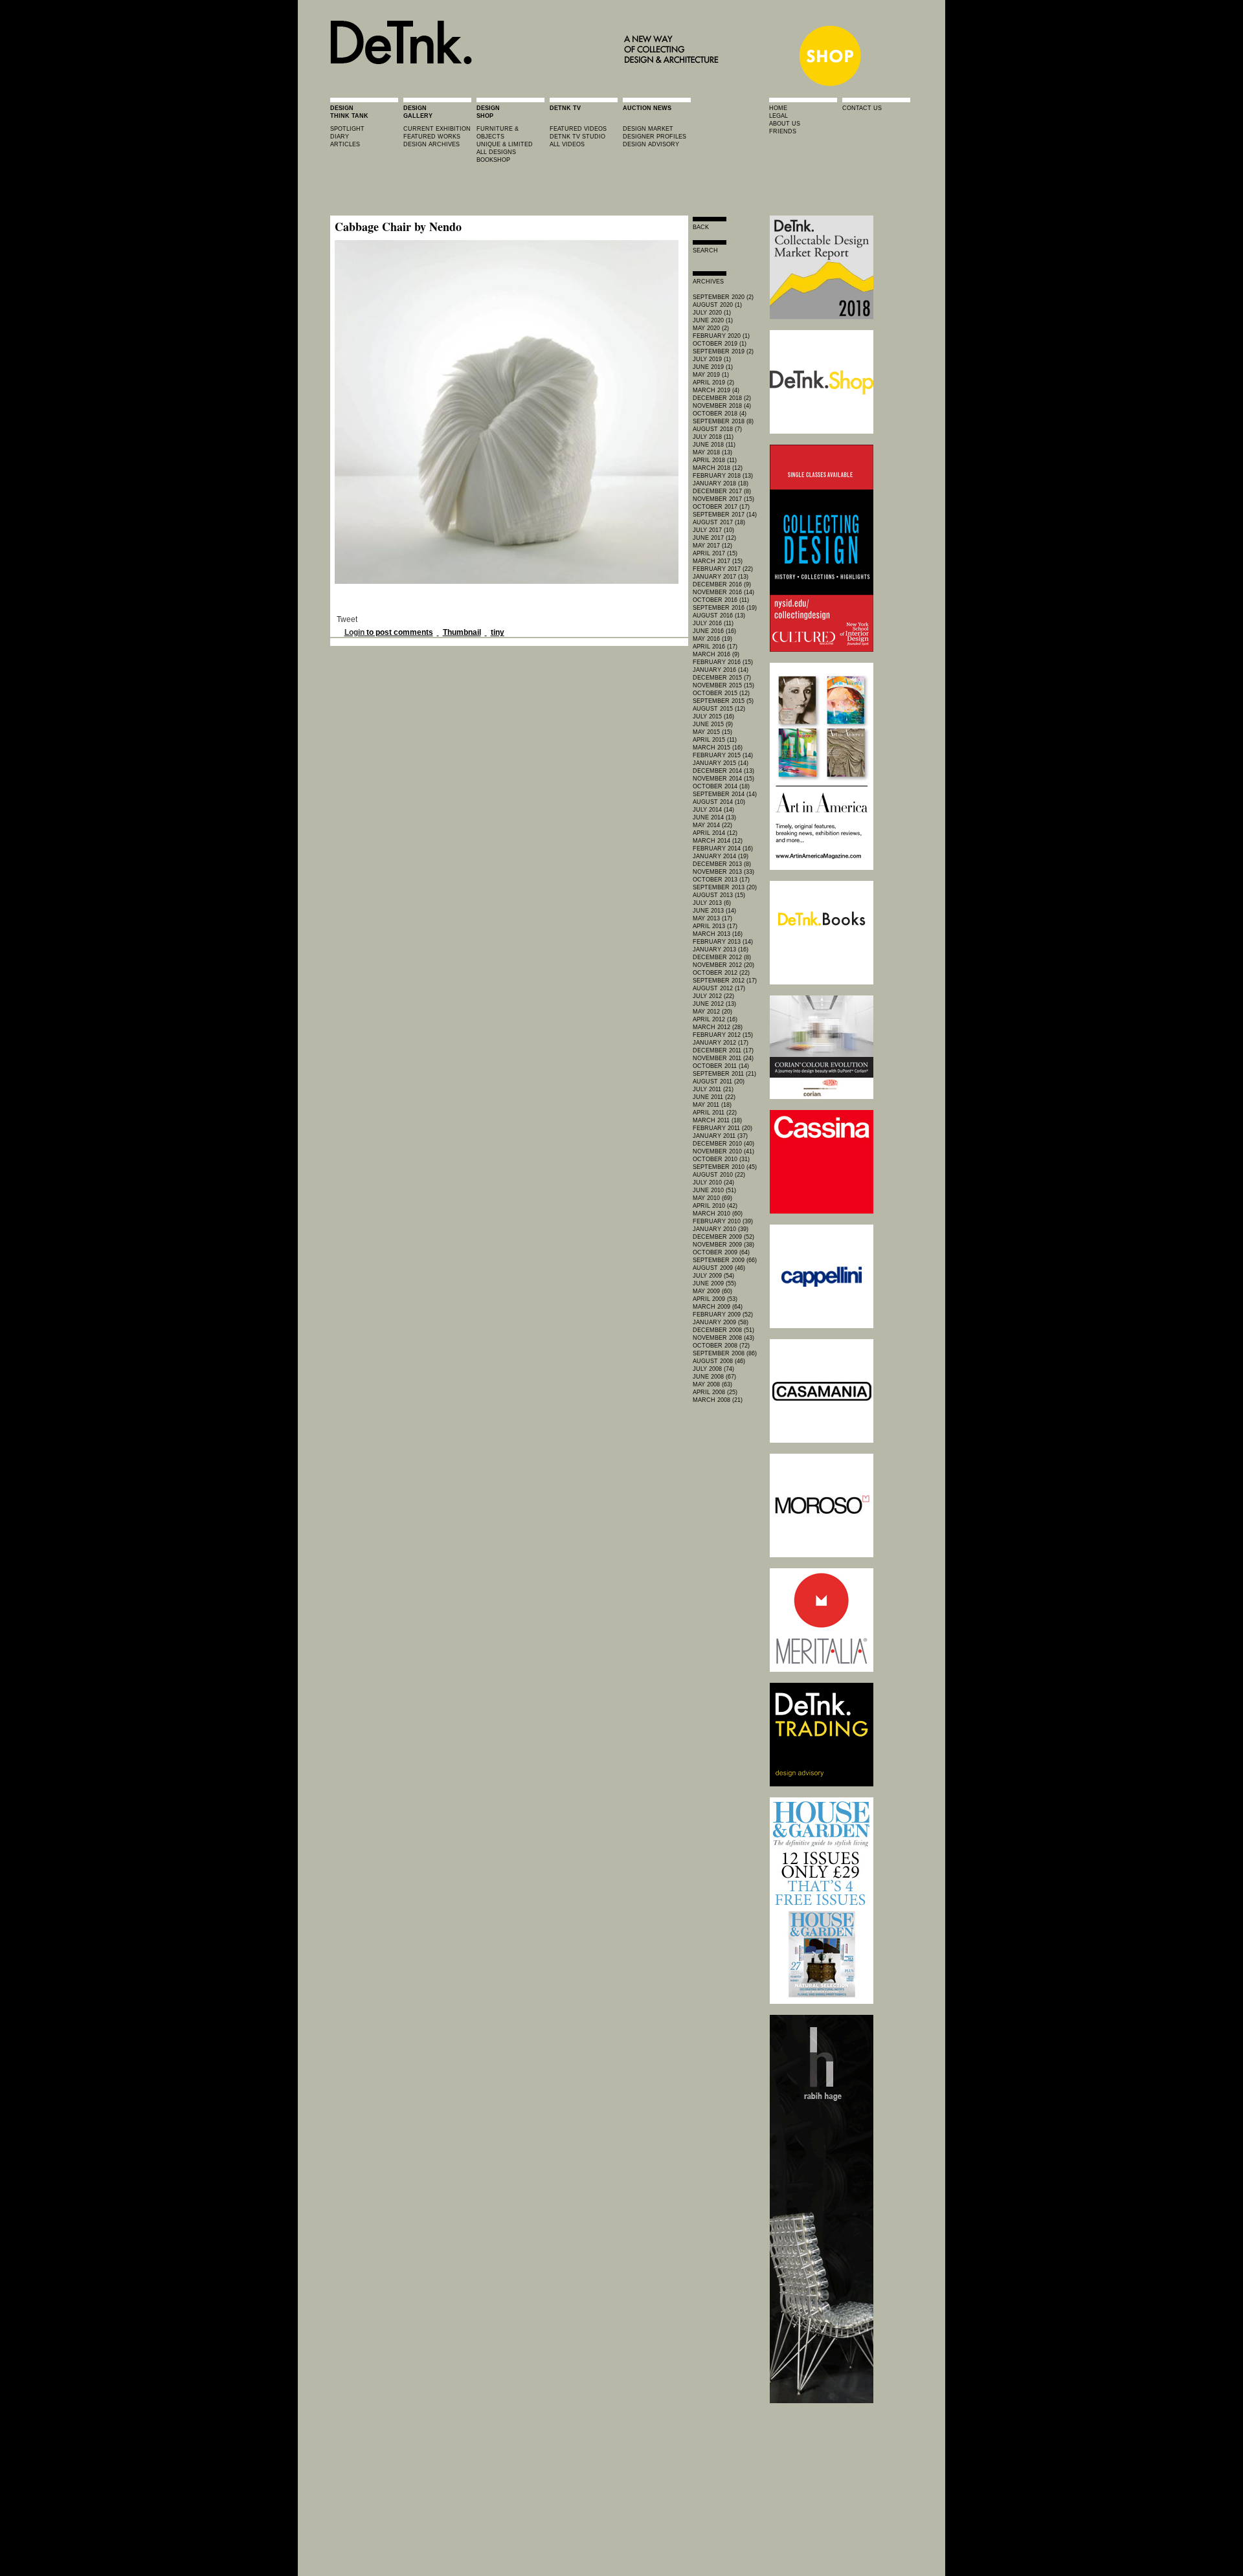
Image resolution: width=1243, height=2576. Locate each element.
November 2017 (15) (723, 499)
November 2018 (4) (722, 406)
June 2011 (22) (714, 1097)
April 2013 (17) (715, 926)
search (705, 250)
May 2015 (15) (712, 732)
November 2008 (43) (723, 1338)
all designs (496, 152)
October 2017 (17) (721, 507)
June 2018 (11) (714, 445)
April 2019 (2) (713, 383)
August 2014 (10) (719, 802)
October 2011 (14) (721, 1066)
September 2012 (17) (725, 981)
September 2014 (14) (725, 794)
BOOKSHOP (493, 160)
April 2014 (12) (715, 833)
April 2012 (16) (715, 1019)
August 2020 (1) (717, 305)
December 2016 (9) (722, 584)
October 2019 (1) (720, 344)
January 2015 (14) (721, 763)
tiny (498, 632)
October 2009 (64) (721, 1252)
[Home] (528, 85)
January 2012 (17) (721, 1043)
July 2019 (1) (712, 359)
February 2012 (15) (723, 1035)
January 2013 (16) (721, 949)
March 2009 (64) (718, 1307)
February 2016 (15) (723, 662)
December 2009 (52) (723, 1237)
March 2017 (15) (718, 561)
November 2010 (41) (723, 1151)
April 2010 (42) (715, 1206)
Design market (648, 129)
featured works (432, 137)
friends (783, 131)
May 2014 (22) (712, 825)
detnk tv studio (577, 137)
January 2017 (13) (721, 577)
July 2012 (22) (713, 996)
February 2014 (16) (723, 849)
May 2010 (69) (712, 1198)
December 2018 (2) (722, 398)
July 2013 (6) (712, 903)
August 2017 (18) (719, 522)
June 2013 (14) (714, 911)
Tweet (347, 619)
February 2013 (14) (723, 942)
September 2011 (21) (724, 1074)
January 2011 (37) (720, 1136)
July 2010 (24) (713, 1183)
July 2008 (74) (713, 1369)
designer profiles (655, 137)
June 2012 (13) (714, 1004)
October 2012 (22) (721, 973)
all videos (567, 144)
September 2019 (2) (723, 351)
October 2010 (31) (721, 1159)
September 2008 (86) (725, 1353)
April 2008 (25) (715, 1392)
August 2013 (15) (719, 895)
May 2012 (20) (712, 1012)
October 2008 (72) (721, 1346)
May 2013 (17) (712, 918)
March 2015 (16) (718, 748)
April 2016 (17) (715, 647)
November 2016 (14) (723, 592)
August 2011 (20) (719, 1082)
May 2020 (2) (711, 328)
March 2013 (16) (718, 934)
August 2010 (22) (719, 1175)
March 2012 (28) (718, 1027)
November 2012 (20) (723, 965)
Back (701, 227)
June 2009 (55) (714, 1283)
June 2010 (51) (714, 1190)
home (778, 108)
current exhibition (437, 129)
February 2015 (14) (723, 755)
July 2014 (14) (713, 810)
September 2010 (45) (725, 1167)
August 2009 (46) (719, 1268)
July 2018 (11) (713, 437)
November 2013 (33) (723, 872)
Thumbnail (462, 632)
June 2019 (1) (713, 367)
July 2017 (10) (713, 530)
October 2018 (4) (720, 414)
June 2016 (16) (714, 631)
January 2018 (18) (721, 483)
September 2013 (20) (725, 887)
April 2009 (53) (715, 1299)
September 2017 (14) (725, 515)
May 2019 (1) (711, 375)
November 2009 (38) (723, 1245)
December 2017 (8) (722, 491)
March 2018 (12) (718, 468)
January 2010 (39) (721, 1229)
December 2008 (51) (723, 1330)
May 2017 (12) (712, 546)
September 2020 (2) (723, 297)
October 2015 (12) (721, 693)
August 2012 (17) (719, 988)
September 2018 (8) (723, 421)
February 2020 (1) (721, 336)
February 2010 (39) (723, 1221)
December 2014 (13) (723, 771)
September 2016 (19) (725, 608)
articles (345, 144)
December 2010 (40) (723, 1144)
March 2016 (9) (716, 654)
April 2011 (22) (715, 1113)
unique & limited (505, 144)
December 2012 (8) (722, 957)
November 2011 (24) (723, 1058)
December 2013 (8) (722, 864)
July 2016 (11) (713, 623)
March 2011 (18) (717, 1120)
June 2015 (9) (713, 724)
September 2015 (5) (723, 701)
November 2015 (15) (723, 685)
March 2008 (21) (718, 1400)
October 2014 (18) (721, 786)
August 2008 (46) (719, 1361)
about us (785, 124)
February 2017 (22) (723, 569)
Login (354, 632)
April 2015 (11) (715, 740)
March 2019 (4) (716, 390)
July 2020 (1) (712, 313)
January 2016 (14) (721, 670)
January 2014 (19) (721, 856)
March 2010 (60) (718, 1214)
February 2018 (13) (723, 476)
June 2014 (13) (714, 817)
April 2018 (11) (715, 460)
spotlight (347, 129)
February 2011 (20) (722, 1128)
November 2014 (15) (723, 779)
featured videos (578, 129)
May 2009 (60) (712, 1291)
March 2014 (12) (718, 841)
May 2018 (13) (712, 452)
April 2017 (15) (715, 553)
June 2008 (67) (714, 1377)
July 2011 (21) (713, 1089)
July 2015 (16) (713, 716)
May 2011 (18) (712, 1105)
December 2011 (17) (723, 1050)
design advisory (651, 144)
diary (340, 137)
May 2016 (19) (712, 639)
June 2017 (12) (714, 538)
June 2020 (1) (713, 320)
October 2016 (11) (721, 600)
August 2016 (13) (719, 616)
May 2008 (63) (712, 1384)
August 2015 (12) (719, 709)
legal (778, 116)
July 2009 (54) (713, 1276)
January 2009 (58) (721, 1322)
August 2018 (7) (717, 429)
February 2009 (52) (723, 1315)
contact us (862, 108)
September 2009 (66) (725, 1260)
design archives (431, 144)
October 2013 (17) (721, 880)
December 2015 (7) (722, 678)
